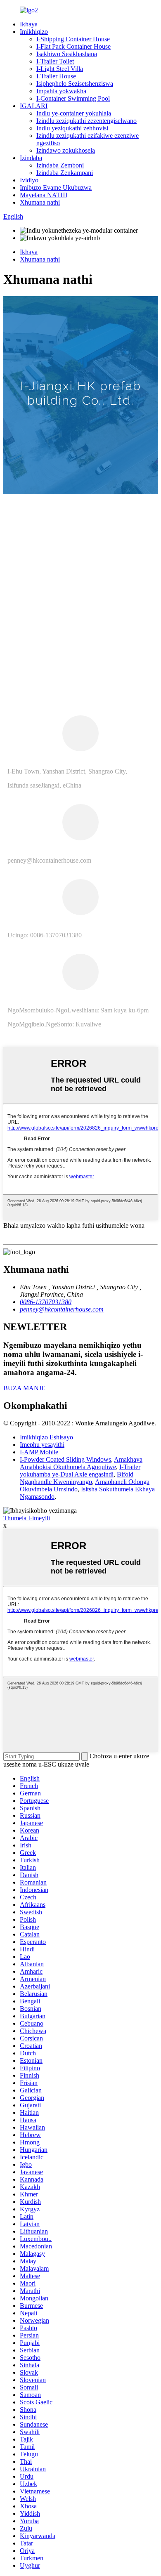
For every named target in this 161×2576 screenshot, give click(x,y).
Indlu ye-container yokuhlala (74, 113)
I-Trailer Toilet (55, 61)
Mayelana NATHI (44, 195)
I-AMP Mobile (39, 1452)
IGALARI (34, 106)
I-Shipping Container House (73, 39)
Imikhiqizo (34, 32)
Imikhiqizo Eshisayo (46, 1437)
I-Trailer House (56, 76)
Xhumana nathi (40, 202)
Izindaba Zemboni (60, 165)
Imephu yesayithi (42, 1445)
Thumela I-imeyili (27, 1518)
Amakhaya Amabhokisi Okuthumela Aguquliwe (81, 1463)
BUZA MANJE (24, 1388)
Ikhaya (29, 24)
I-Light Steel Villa (60, 69)
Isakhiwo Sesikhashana (67, 54)
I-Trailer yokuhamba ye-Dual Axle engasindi (80, 1471)
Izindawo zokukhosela (66, 150)
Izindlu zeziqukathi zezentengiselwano (86, 121)
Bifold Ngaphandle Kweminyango (77, 1478)
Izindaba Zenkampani (65, 173)
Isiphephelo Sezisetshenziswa (75, 84)
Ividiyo (29, 180)
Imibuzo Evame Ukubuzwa (56, 188)
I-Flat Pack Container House (73, 46)
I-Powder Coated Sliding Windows (65, 1459)
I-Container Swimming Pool (73, 98)
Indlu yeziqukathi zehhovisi (72, 128)
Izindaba (31, 158)
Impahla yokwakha (61, 91)
